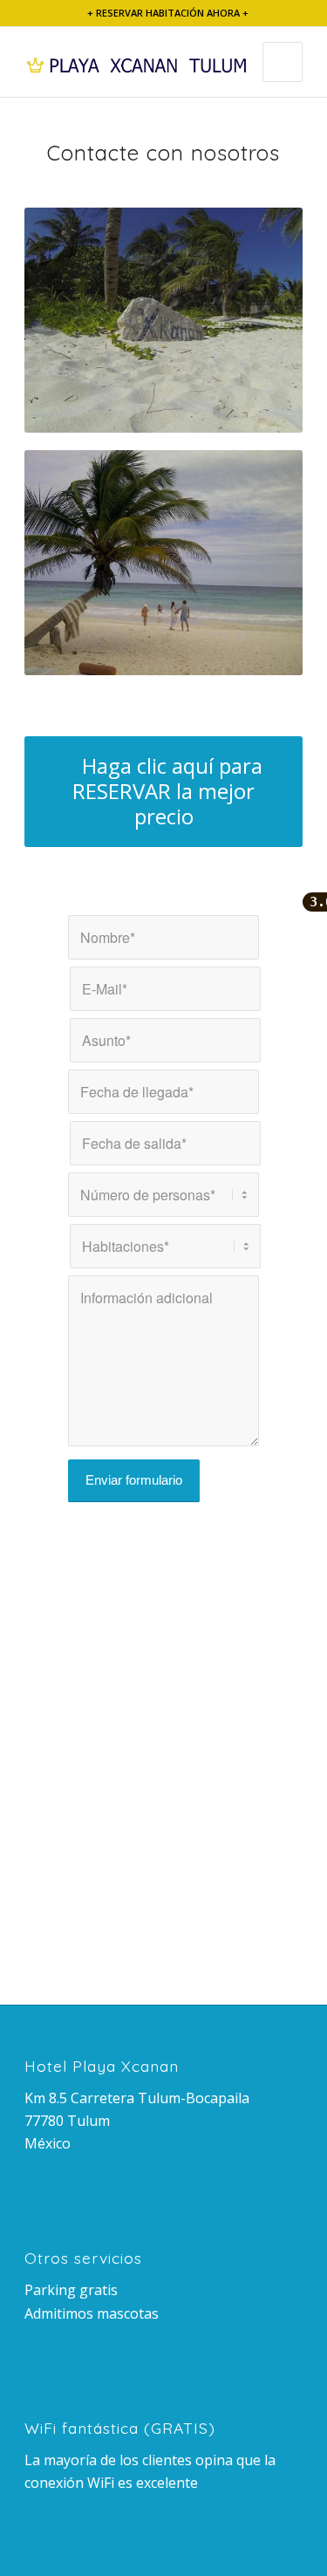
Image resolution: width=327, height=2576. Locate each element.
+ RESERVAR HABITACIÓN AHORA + (168, 13)
